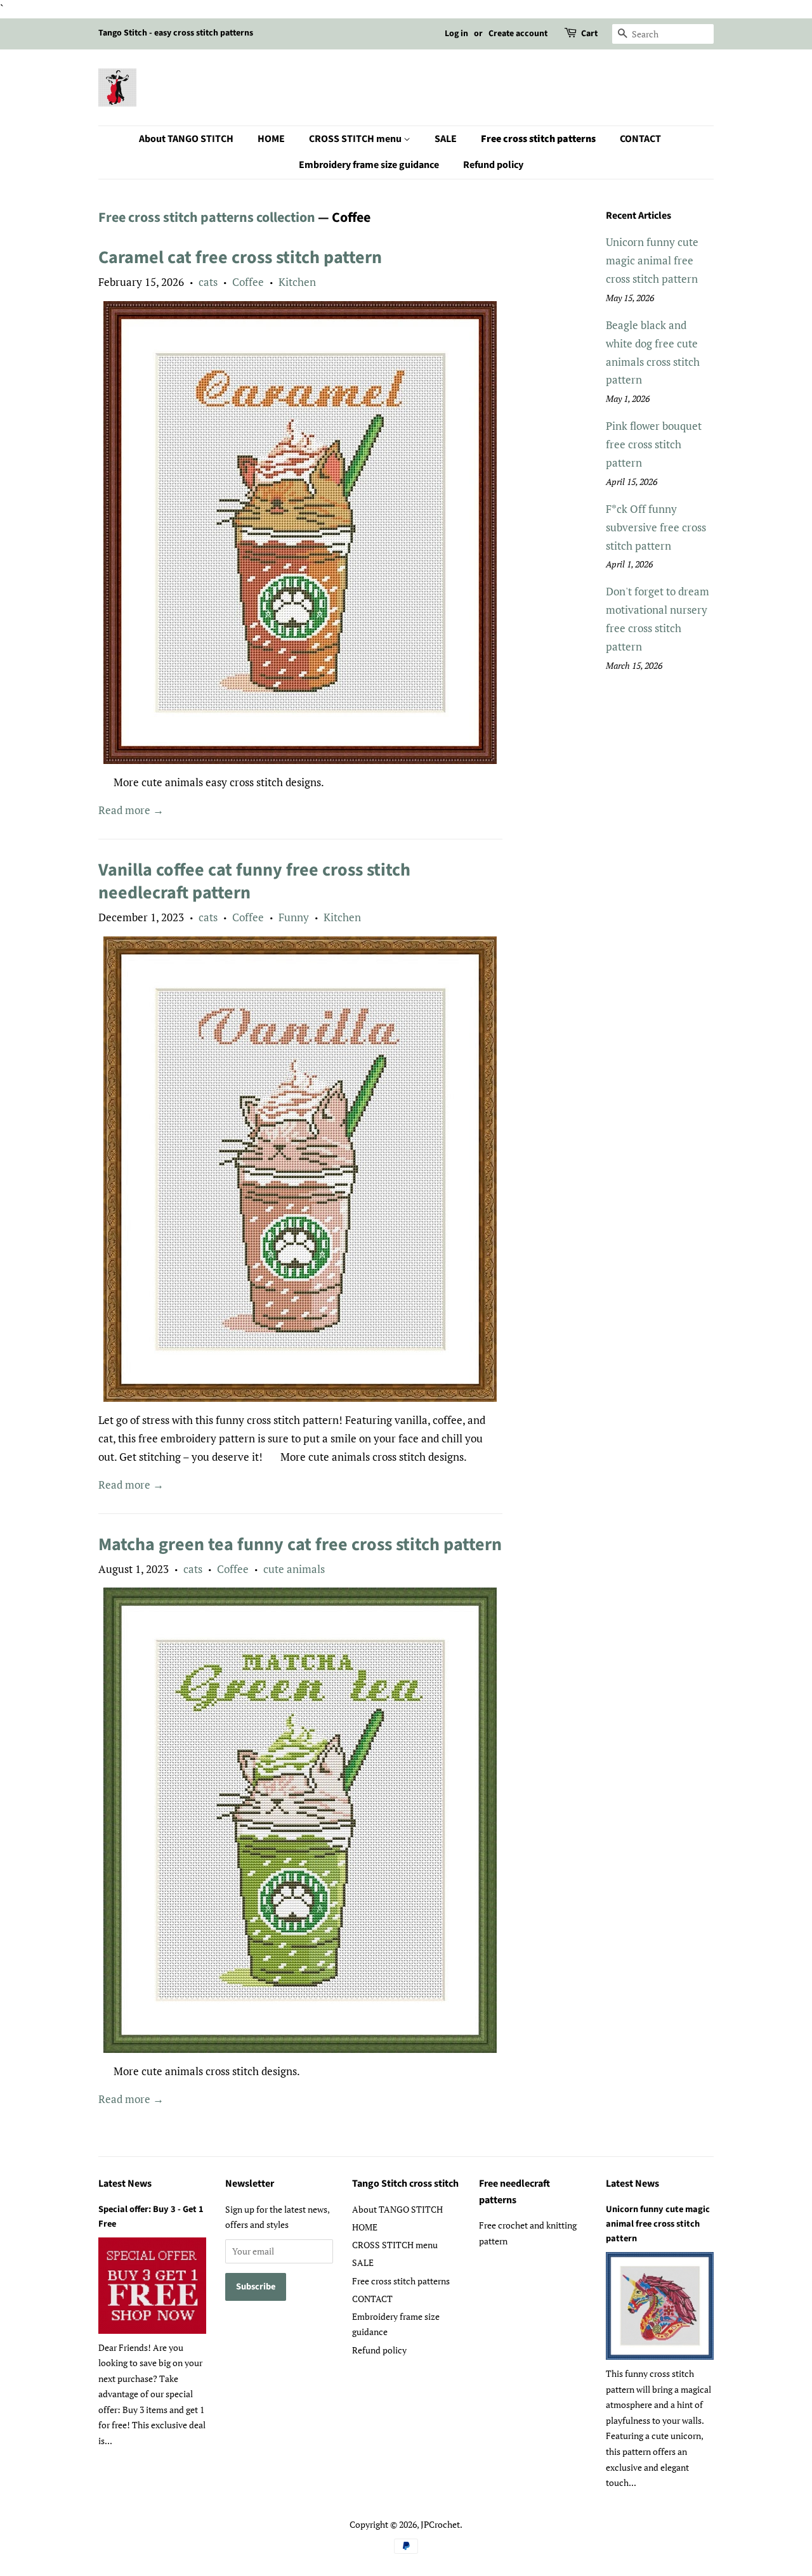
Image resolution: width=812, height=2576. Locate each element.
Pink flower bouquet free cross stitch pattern (654, 444)
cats (208, 282)
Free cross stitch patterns (538, 139)
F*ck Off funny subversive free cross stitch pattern (656, 527)
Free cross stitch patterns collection (207, 217)
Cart (589, 34)
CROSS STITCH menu (356, 139)
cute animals (294, 1569)
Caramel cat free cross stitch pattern (240, 257)
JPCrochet (440, 2524)
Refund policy (493, 165)
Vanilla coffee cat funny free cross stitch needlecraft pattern (254, 881)
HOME (271, 139)
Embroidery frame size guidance (369, 165)
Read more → (131, 810)
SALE (446, 139)
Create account (518, 34)
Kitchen (297, 282)
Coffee (248, 282)
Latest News (125, 2184)
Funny (294, 917)
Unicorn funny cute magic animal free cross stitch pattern (652, 260)
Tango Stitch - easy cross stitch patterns (176, 33)
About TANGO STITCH (186, 139)
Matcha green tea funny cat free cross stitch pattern (300, 1544)
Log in (456, 34)
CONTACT (640, 139)
